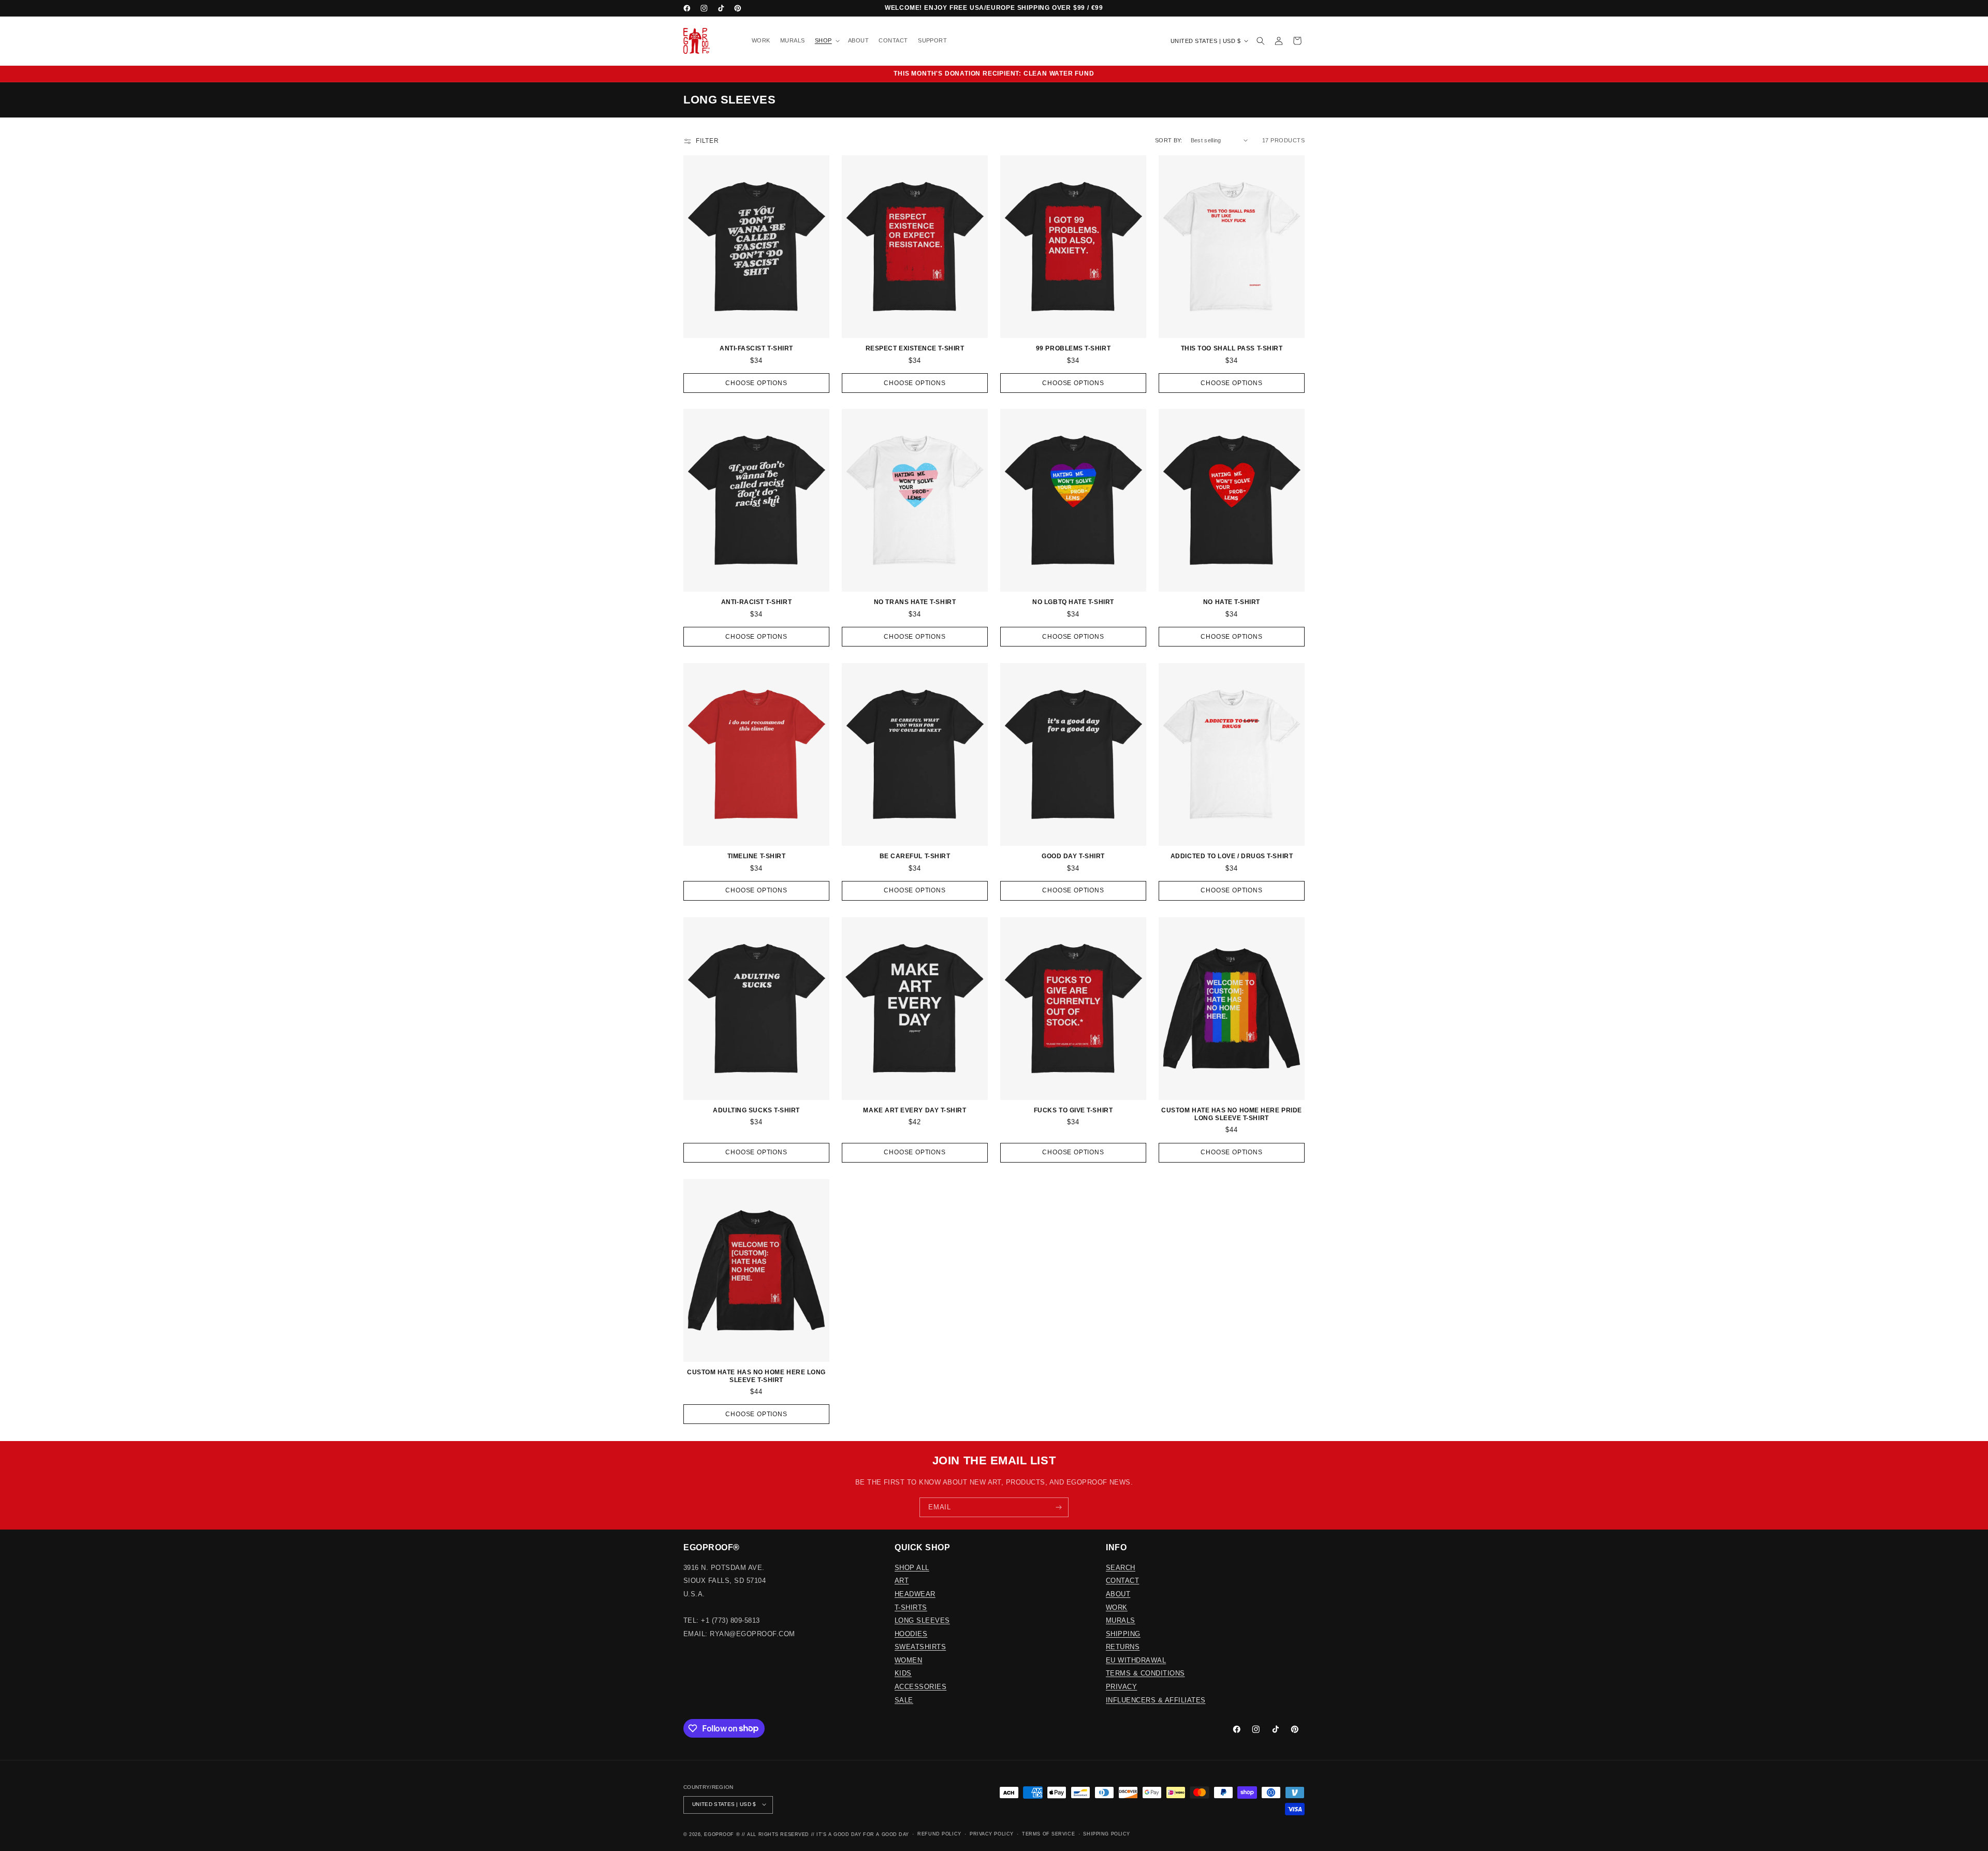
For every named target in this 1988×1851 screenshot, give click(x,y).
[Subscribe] (1059, 1507)
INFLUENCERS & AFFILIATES (1156, 1700)
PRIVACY (1121, 1686)
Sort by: (1169, 140)
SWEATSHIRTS (920, 1647)
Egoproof (719, 1834)
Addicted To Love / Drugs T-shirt (1232, 856)
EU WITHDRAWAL (1136, 1660)
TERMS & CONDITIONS (1145, 1673)
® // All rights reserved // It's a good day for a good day (823, 1834)
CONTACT (1122, 1581)
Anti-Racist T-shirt (756, 602)
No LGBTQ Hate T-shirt (1073, 602)
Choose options (756, 383)
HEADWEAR (915, 1593)
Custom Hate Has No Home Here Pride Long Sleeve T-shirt (1231, 1114)
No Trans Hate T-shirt (915, 602)
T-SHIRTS (911, 1607)
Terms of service (1048, 1834)
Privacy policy (992, 1834)
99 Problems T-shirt (1073, 348)
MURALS (1121, 1620)
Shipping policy (1106, 1834)
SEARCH (1121, 1567)
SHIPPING (1123, 1633)
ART (902, 1581)
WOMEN (908, 1660)
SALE (904, 1700)
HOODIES (911, 1633)
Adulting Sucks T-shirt (756, 1110)
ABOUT (1118, 1593)
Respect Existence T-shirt (915, 348)
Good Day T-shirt (1073, 856)
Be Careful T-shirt (915, 856)
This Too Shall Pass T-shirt (1232, 348)
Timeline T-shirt (757, 856)
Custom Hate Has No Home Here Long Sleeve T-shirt (756, 1376)
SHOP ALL (912, 1567)
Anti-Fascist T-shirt (756, 348)
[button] (826, 41)
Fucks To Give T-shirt (1073, 1110)
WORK (1117, 1607)
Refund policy (939, 1834)
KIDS (903, 1673)
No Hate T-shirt (1232, 602)
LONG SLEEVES (922, 1620)
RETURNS (1123, 1647)
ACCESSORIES (920, 1686)
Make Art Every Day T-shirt (915, 1110)
